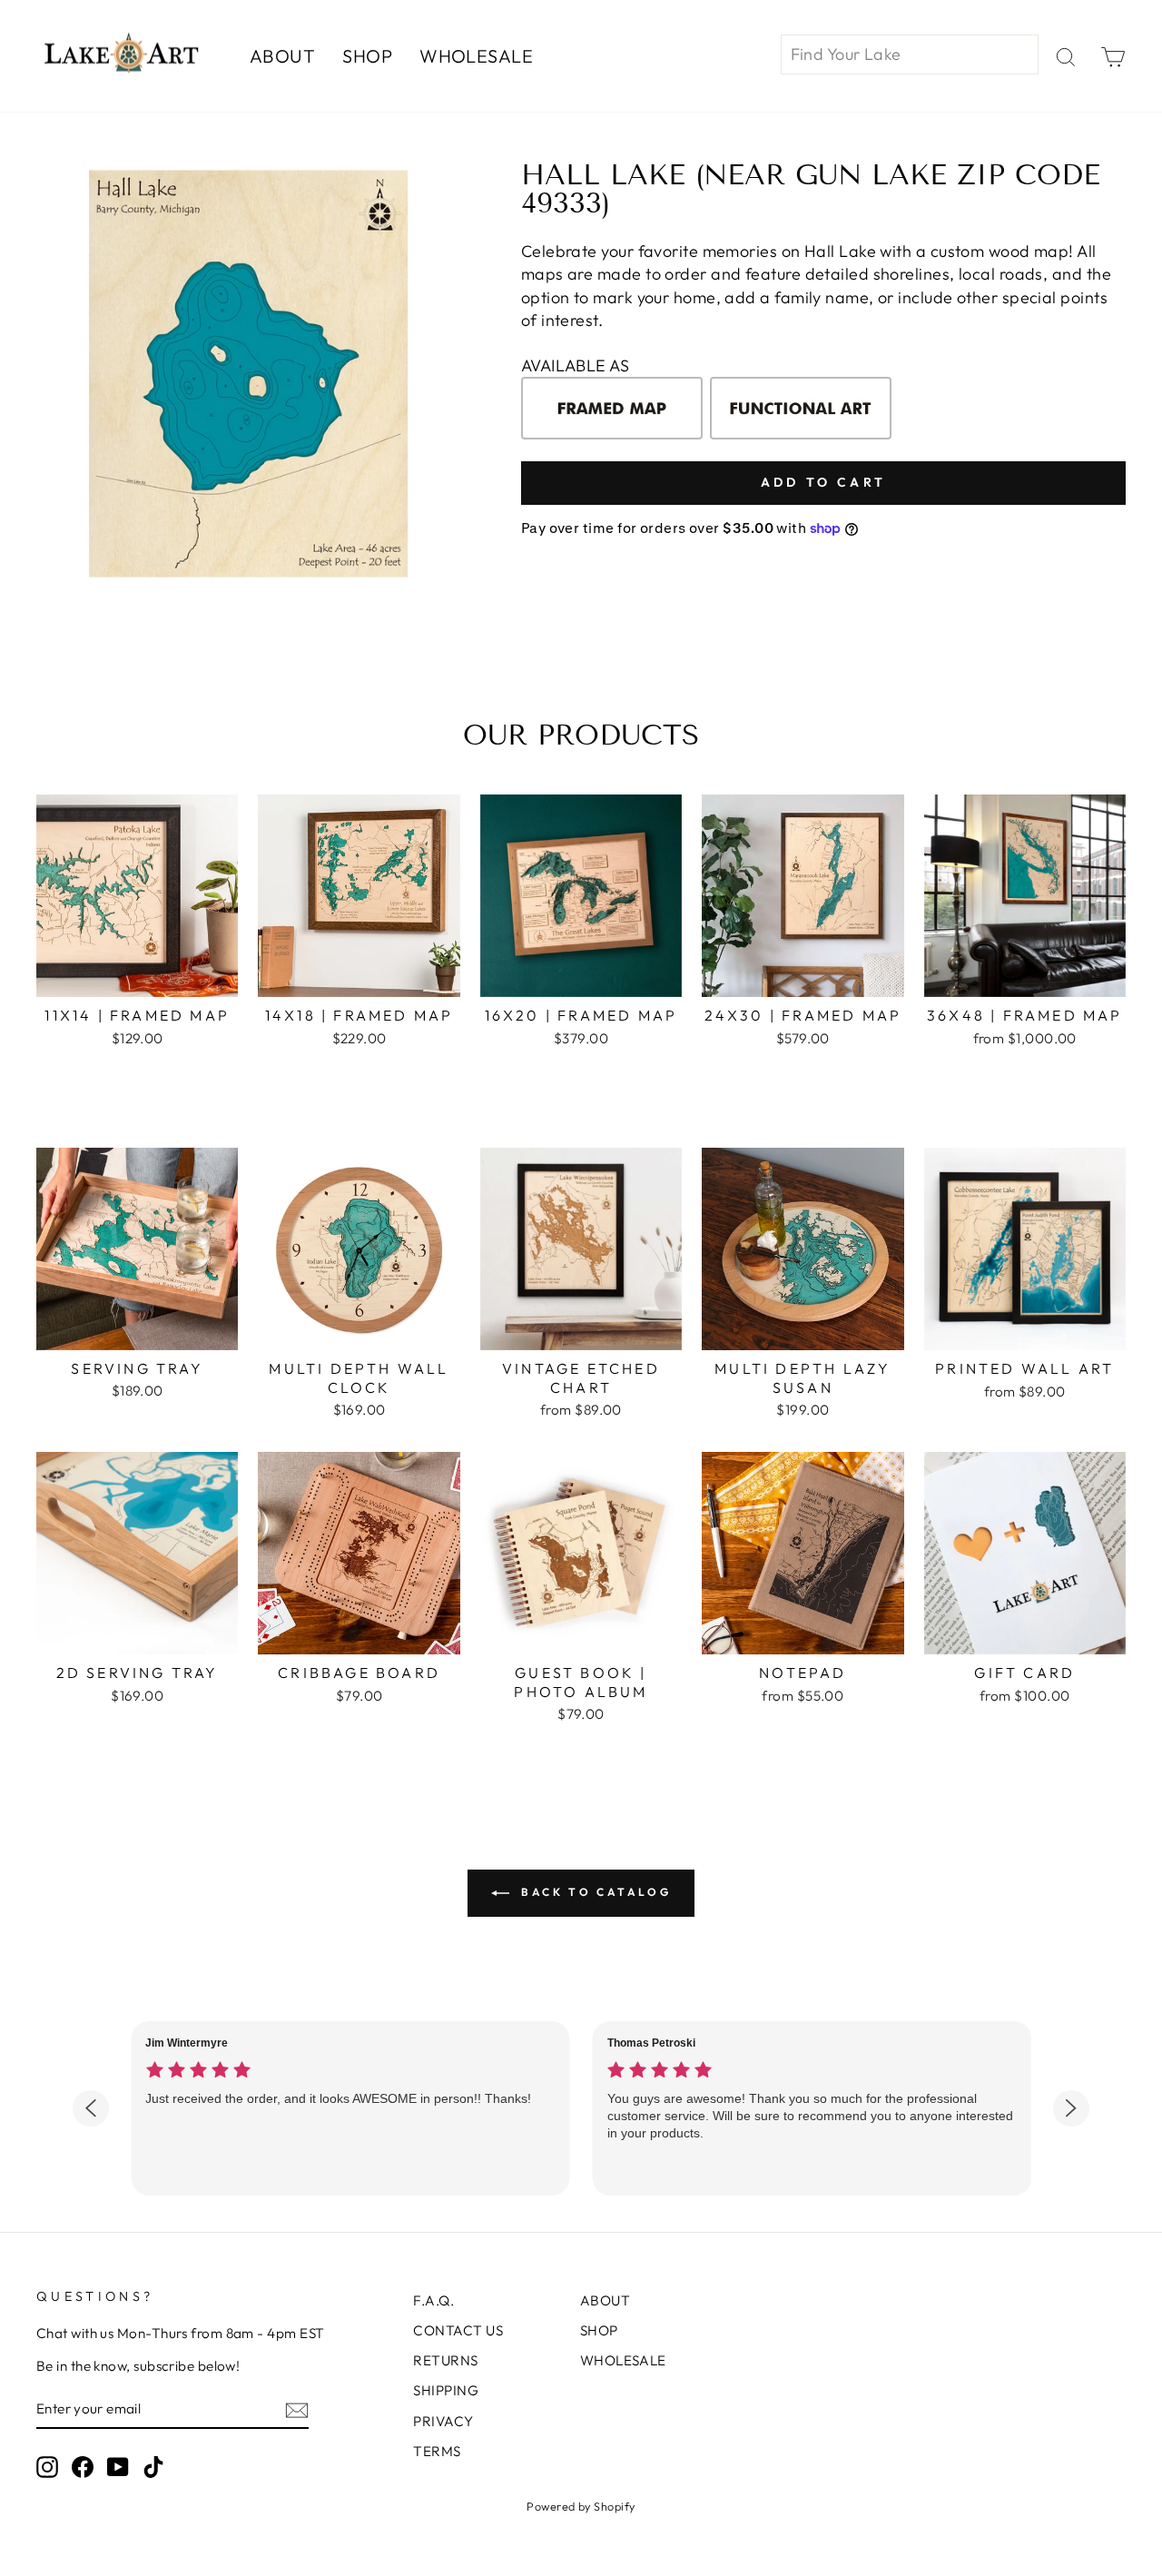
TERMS (437, 2451)
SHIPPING (446, 2390)
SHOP (367, 56)
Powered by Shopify (581, 2506)
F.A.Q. (433, 2300)
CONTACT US (458, 2330)
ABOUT (282, 56)
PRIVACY (443, 2421)
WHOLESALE (476, 56)
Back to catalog (594, 1892)
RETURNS (445, 2360)
